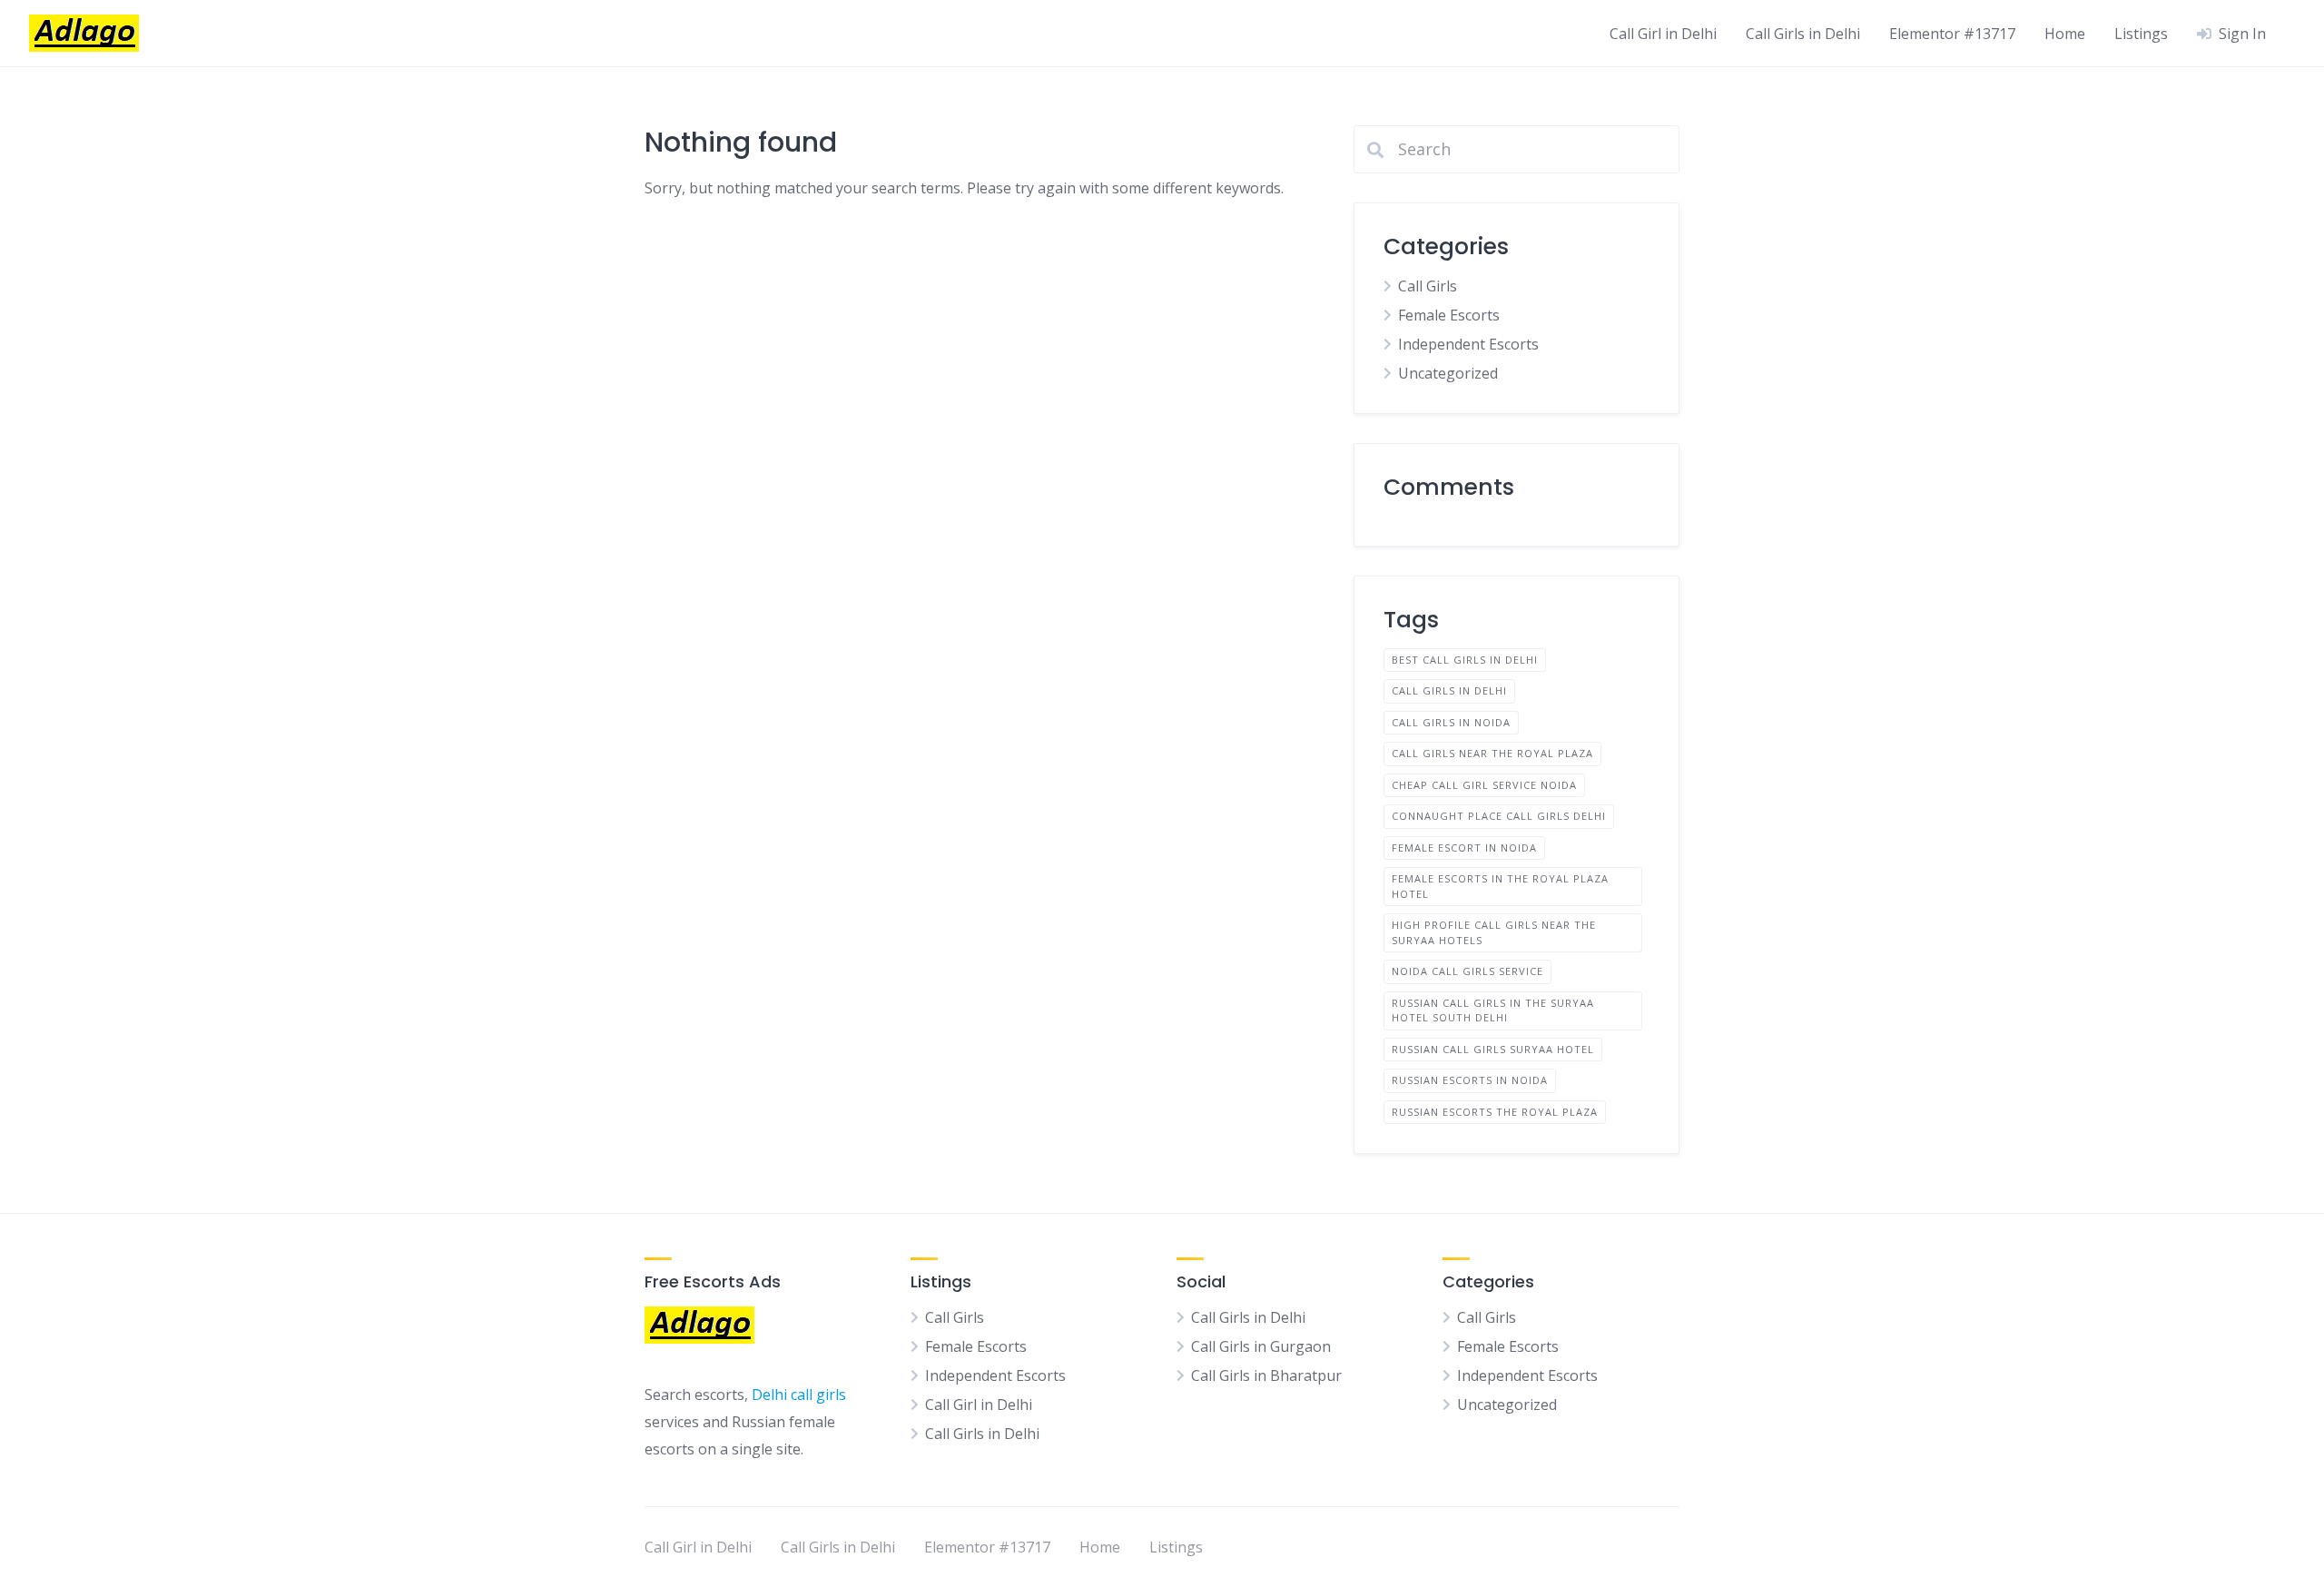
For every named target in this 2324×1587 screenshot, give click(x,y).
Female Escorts (1449, 315)
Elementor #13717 (1952, 34)
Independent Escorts (1468, 344)
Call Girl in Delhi (1663, 34)
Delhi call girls (799, 1395)
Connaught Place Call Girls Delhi (1499, 816)
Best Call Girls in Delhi (1465, 660)
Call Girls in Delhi (1803, 34)
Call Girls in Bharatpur (1266, 1375)
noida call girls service (1467, 971)
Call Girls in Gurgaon (1261, 1346)
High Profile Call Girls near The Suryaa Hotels (1494, 932)
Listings (2141, 34)
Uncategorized (1448, 373)
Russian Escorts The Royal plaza (1495, 1112)
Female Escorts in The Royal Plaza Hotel (1500, 886)
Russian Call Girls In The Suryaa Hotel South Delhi (1493, 1010)
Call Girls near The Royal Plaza (1492, 753)
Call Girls (1428, 286)
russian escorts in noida (1470, 1080)
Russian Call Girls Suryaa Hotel (1493, 1049)
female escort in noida (1464, 848)
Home (2065, 34)
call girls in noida (1451, 722)
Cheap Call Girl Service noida (1484, 785)
